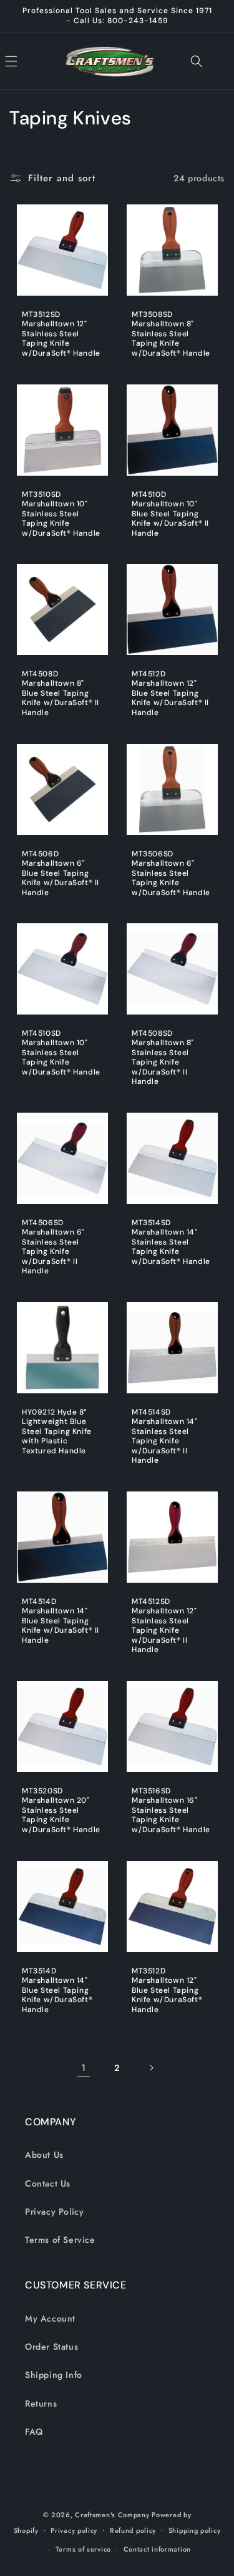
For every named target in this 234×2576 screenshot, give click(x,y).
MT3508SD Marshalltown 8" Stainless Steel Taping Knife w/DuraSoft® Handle (171, 334)
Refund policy (133, 2530)
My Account (50, 2318)
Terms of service (83, 2549)
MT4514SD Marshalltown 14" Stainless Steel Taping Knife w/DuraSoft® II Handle (165, 1437)
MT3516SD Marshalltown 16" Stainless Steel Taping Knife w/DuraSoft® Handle (171, 1811)
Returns (41, 2403)
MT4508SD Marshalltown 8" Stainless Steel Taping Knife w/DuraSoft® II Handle (163, 1058)
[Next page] (151, 2068)
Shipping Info (54, 2375)
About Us (44, 2155)
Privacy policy (74, 2530)
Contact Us (48, 2183)
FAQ (34, 2432)
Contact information (157, 2549)
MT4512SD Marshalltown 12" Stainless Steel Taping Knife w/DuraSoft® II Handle (164, 1626)
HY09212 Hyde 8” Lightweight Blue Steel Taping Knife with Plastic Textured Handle (57, 1432)
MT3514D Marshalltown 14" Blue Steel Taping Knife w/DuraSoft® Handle (57, 1990)
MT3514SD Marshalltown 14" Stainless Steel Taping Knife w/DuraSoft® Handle (171, 1242)
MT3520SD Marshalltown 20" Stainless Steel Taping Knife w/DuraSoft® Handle (61, 1811)
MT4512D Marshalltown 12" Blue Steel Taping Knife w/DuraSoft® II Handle (170, 694)
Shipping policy (195, 2530)
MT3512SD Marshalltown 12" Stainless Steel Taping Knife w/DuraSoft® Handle (61, 334)
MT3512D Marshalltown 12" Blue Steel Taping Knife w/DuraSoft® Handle (167, 1990)
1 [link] (84, 2068)
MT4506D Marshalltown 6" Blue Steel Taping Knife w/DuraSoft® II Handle (61, 873)
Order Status (51, 2347)
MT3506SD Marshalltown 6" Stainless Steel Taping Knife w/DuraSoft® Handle (171, 873)
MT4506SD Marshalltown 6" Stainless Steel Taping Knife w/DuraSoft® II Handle (53, 1247)
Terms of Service (60, 2240)
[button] (25, 61)
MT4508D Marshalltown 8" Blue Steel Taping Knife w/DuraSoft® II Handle (61, 694)
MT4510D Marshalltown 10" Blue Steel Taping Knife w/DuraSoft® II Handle (170, 514)
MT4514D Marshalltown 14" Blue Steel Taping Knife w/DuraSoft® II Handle (61, 1621)
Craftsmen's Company (112, 2515)
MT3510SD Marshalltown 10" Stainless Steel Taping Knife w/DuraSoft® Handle (61, 514)
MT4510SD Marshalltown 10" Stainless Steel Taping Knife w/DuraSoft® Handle (61, 1053)
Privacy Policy (54, 2212)
